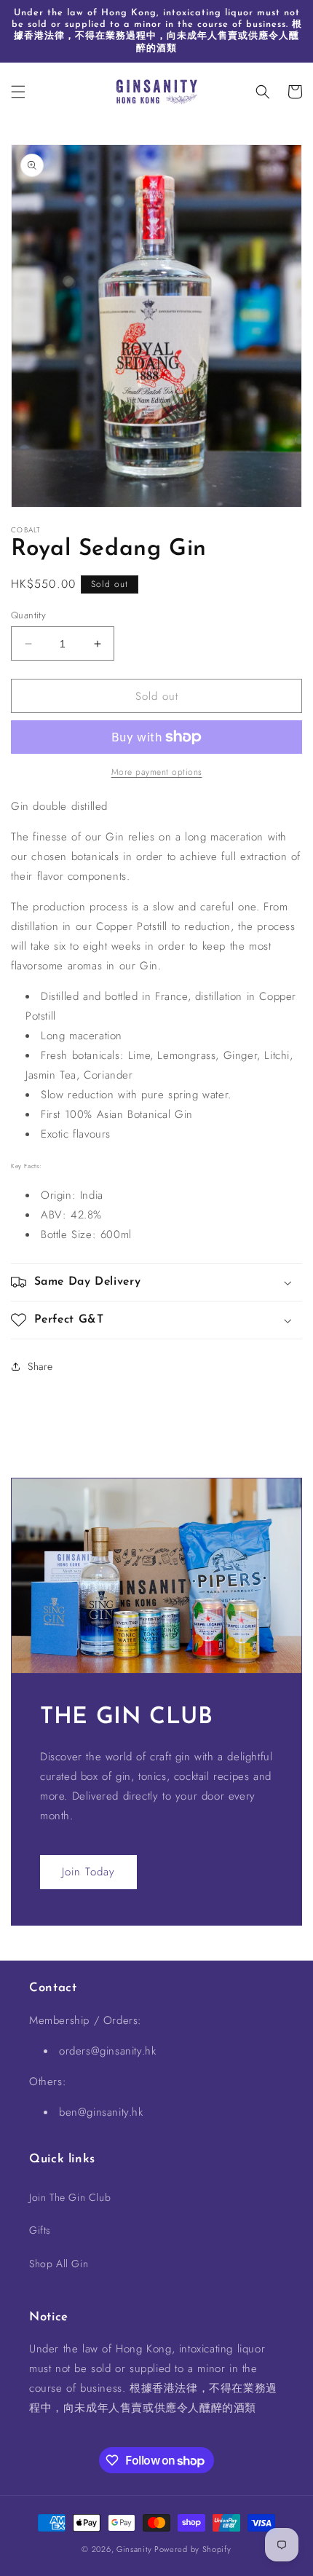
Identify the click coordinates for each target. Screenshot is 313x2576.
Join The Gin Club (70, 2197)
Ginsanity (135, 2549)
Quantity (28, 615)
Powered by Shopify (193, 2549)
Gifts (40, 2230)
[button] (18, 92)
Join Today (88, 1872)
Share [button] (40, 1366)
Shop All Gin (59, 2264)
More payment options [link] (157, 772)
